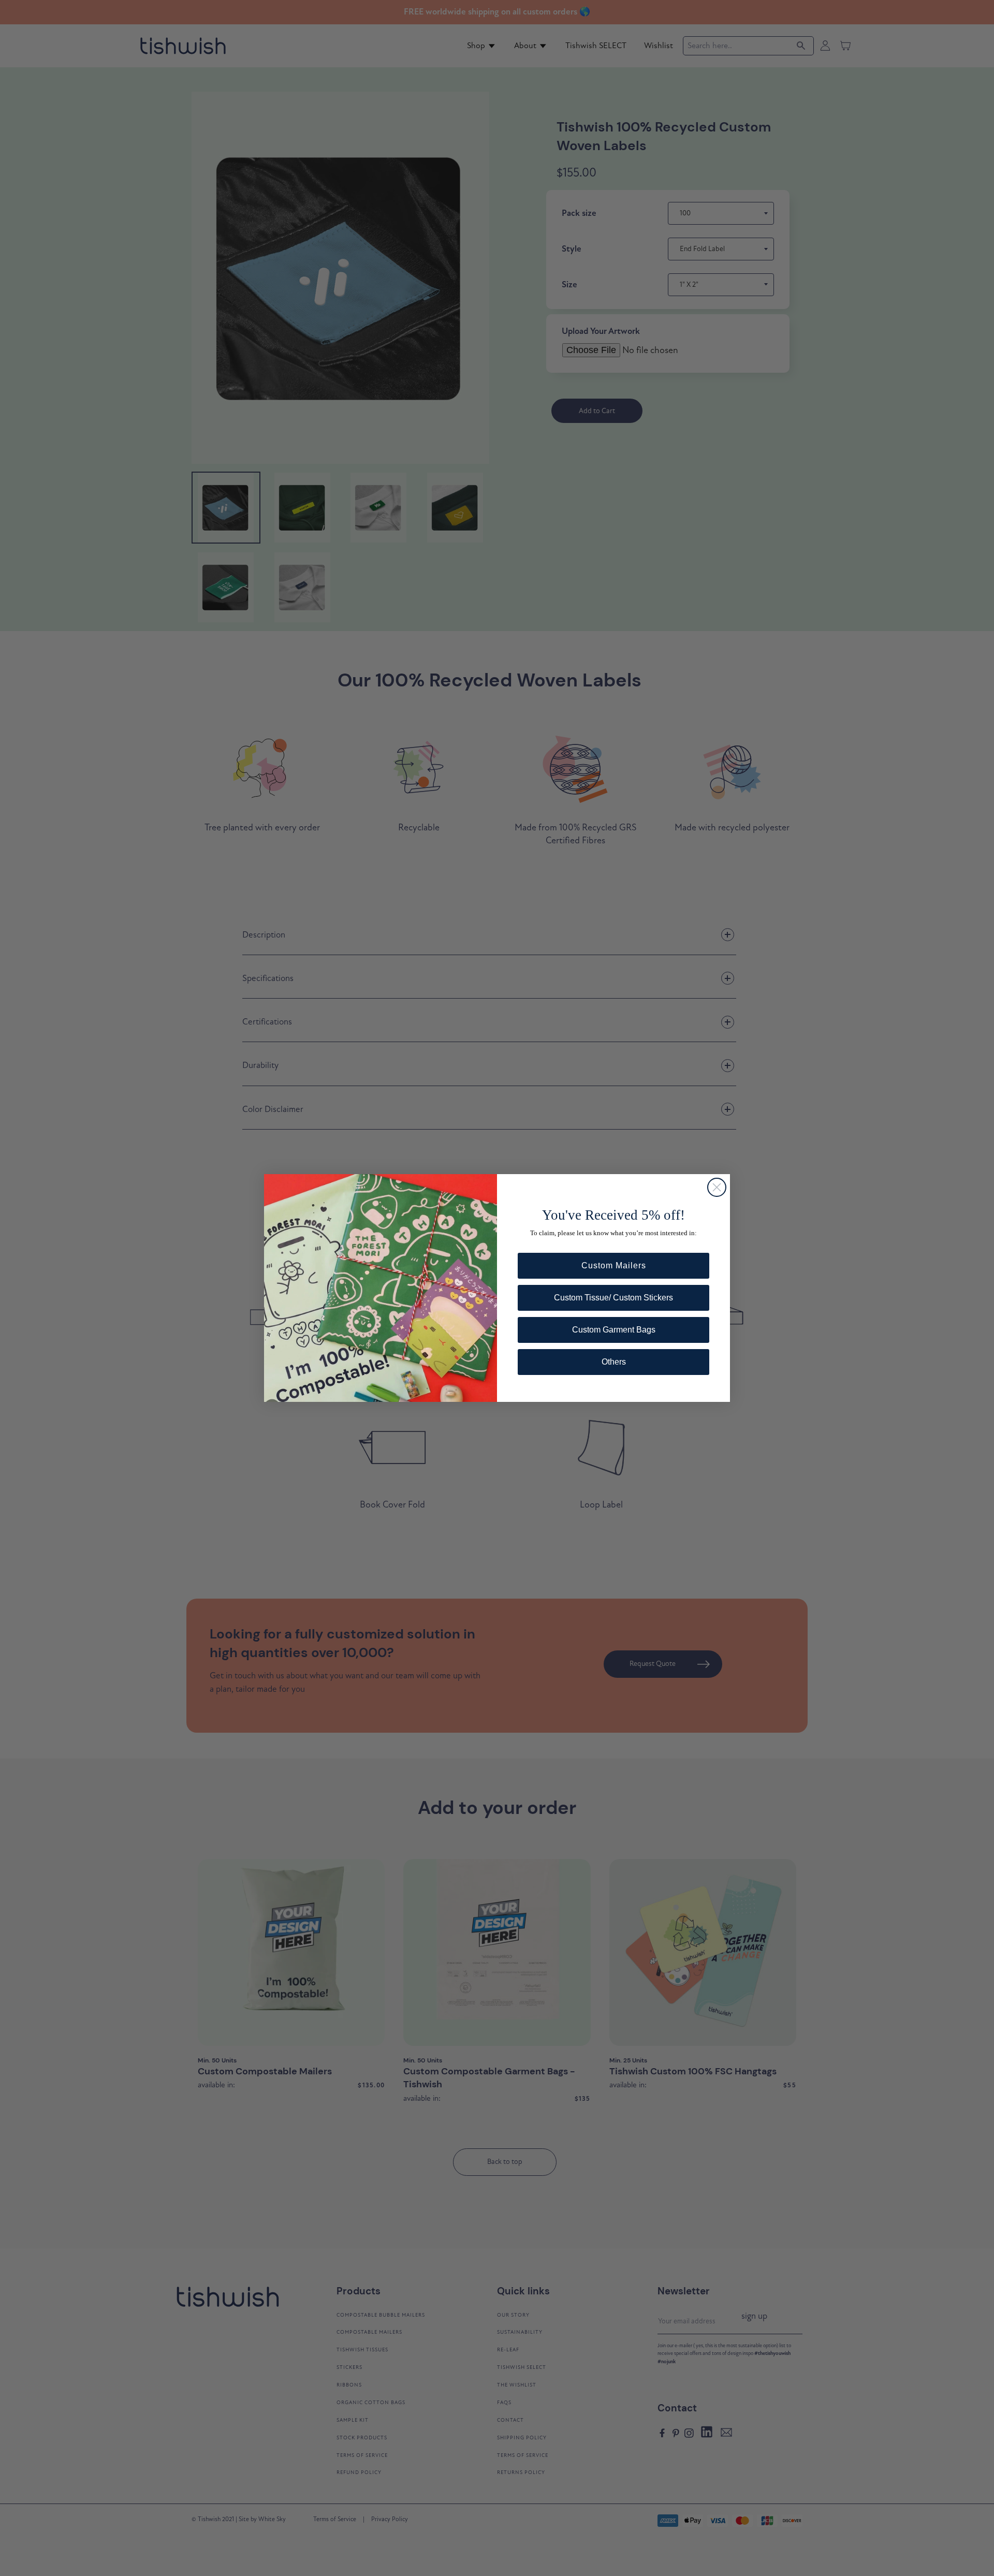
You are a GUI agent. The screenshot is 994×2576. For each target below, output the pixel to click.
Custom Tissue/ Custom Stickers (613, 1298)
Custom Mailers (614, 1265)
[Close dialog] (717, 1187)
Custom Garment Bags (614, 1330)
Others (614, 1362)
